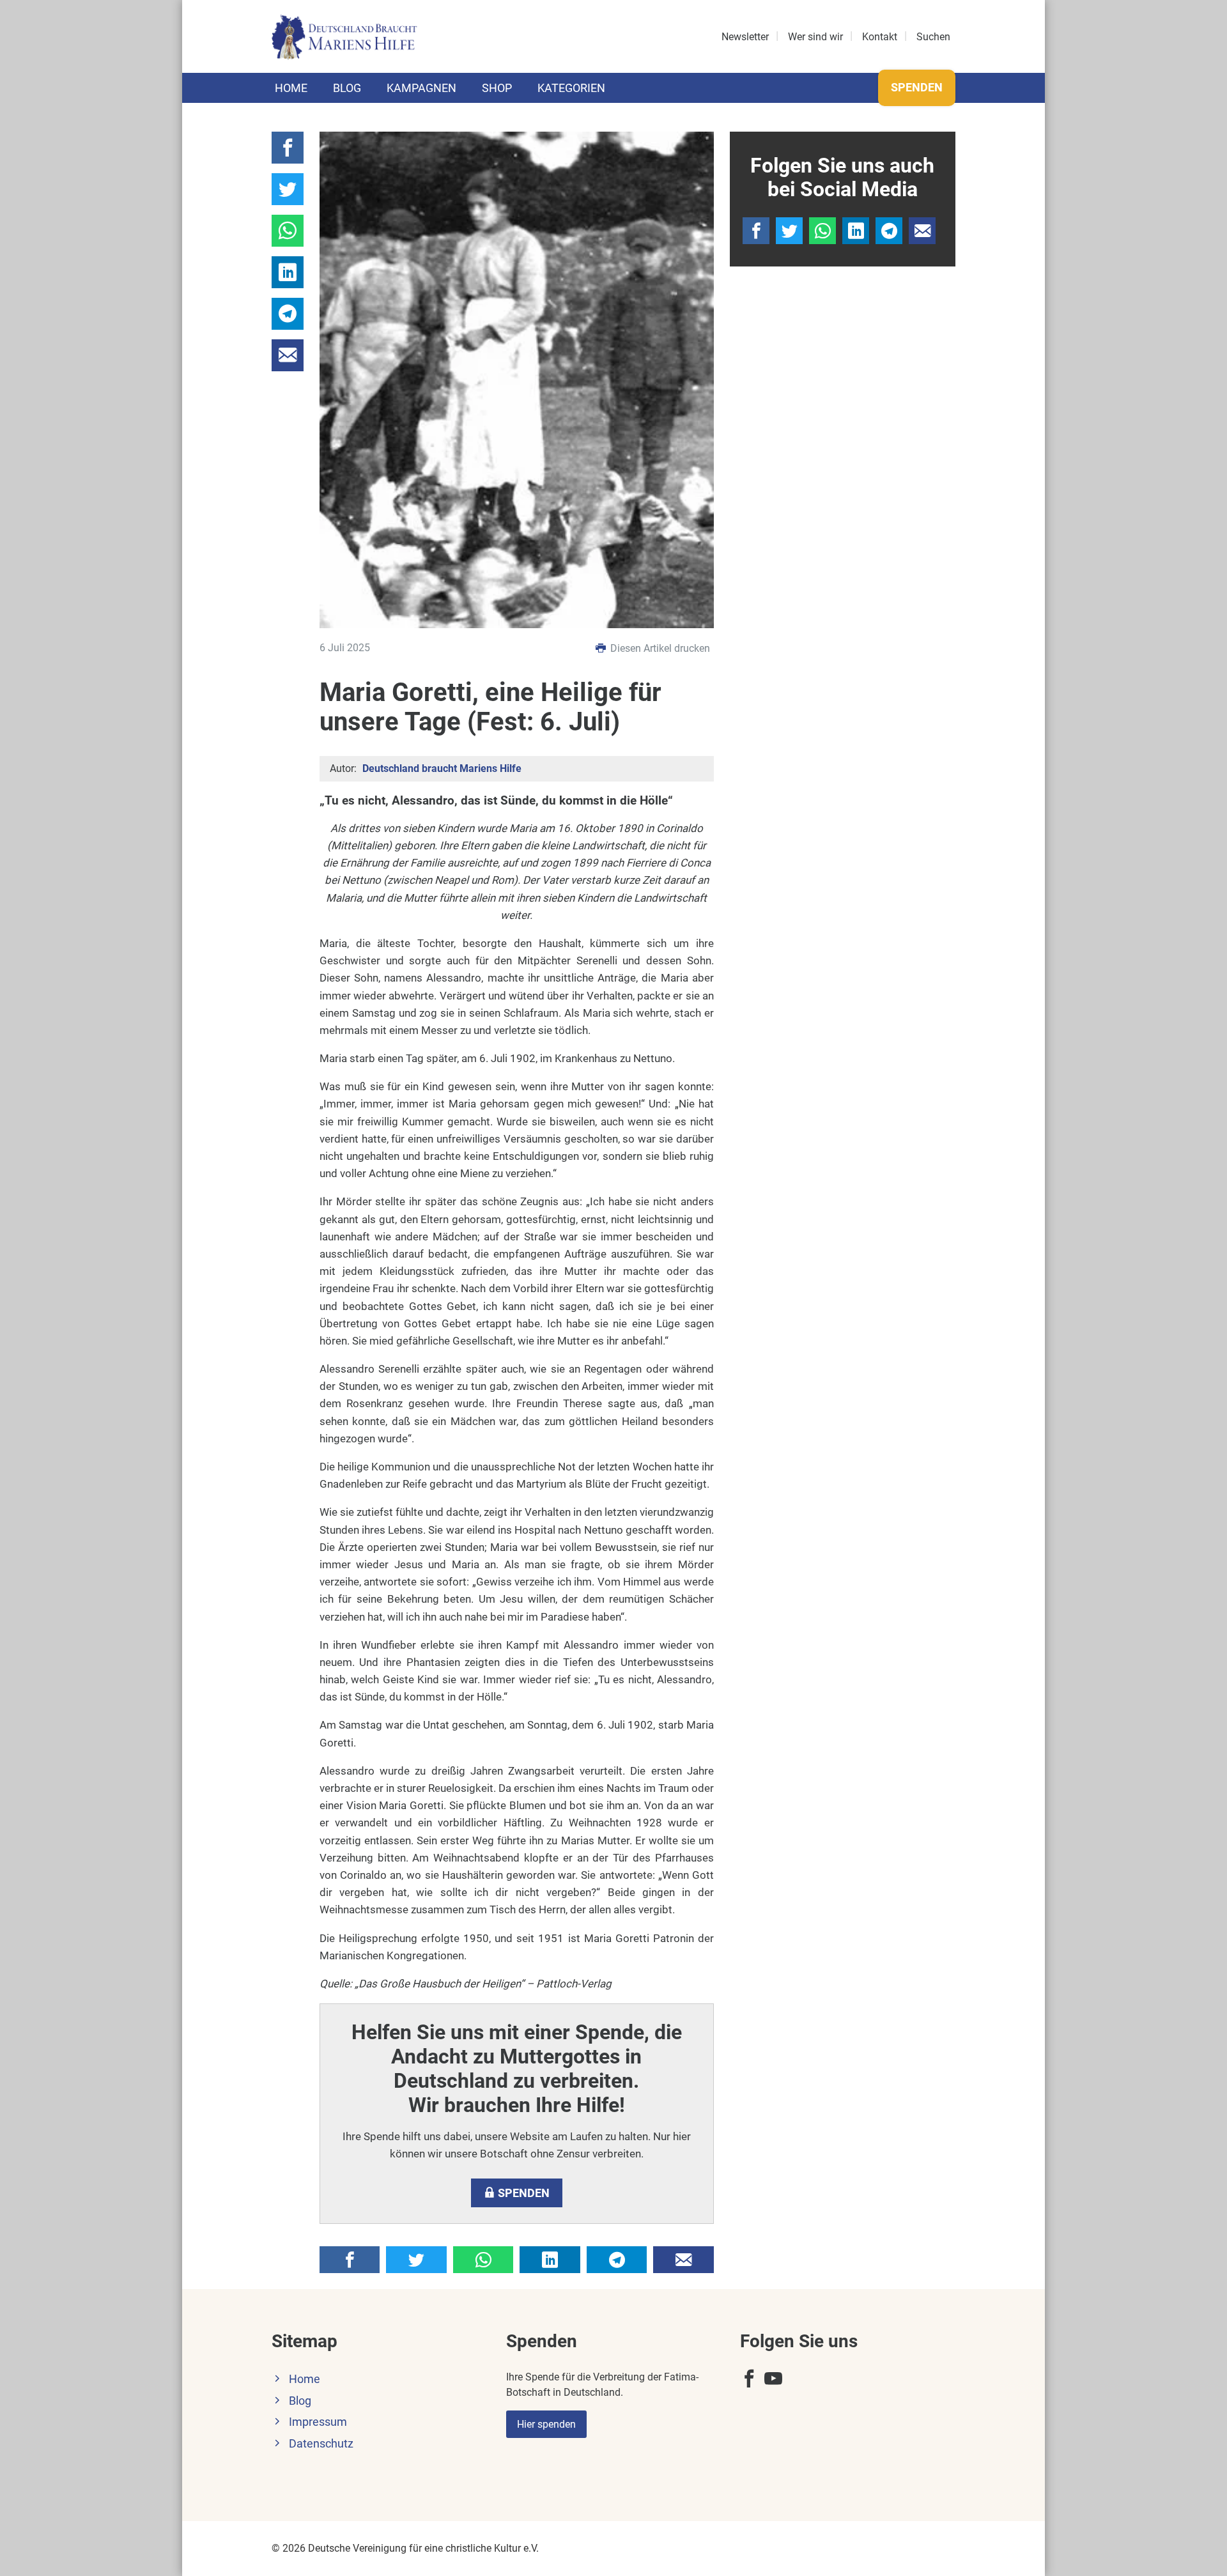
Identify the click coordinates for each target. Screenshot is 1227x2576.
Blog (347, 88)
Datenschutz (321, 2444)
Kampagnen (421, 88)
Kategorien (571, 88)
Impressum (318, 2422)
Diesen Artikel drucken (659, 648)
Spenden (917, 87)
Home (291, 88)
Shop (497, 88)
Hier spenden (546, 2424)
